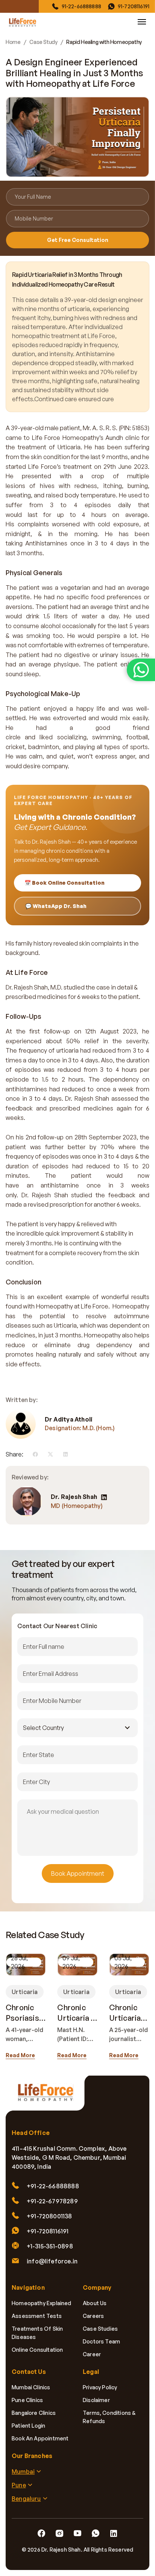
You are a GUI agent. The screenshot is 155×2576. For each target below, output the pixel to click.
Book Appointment (78, 1873)
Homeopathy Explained (42, 2303)
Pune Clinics (27, 2400)
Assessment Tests (37, 2316)
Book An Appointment (40, 2438)
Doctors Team (101, 2341)
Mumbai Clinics (31, 2387)
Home (13, 42)
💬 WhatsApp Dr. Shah (56, 906)
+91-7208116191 (48, 2231)
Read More (20, 2055)
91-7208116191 (134, 6)
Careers (93, 2316)
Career (92, 2354)
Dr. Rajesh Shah (74, 1497)
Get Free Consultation (78, 240)
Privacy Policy (100, 2387)
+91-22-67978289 (52, 2201)
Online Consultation (37, 2350)
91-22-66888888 (81, 6)
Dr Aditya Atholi (69, 1419)
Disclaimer (96, 2400)
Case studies (100, 2329)
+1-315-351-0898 (50, 2246)
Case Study (43, 42)
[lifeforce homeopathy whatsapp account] (141, 670)
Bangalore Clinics (34, 2413)
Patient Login (28, 2426)
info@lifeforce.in (52, 2261)
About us (95, 2303)
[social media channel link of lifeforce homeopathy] (41, 2534)
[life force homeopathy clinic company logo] (49, 2097)
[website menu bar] (142, 22)
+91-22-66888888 (53, 2186)
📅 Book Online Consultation (65, 883)
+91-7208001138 (49, 2216)
